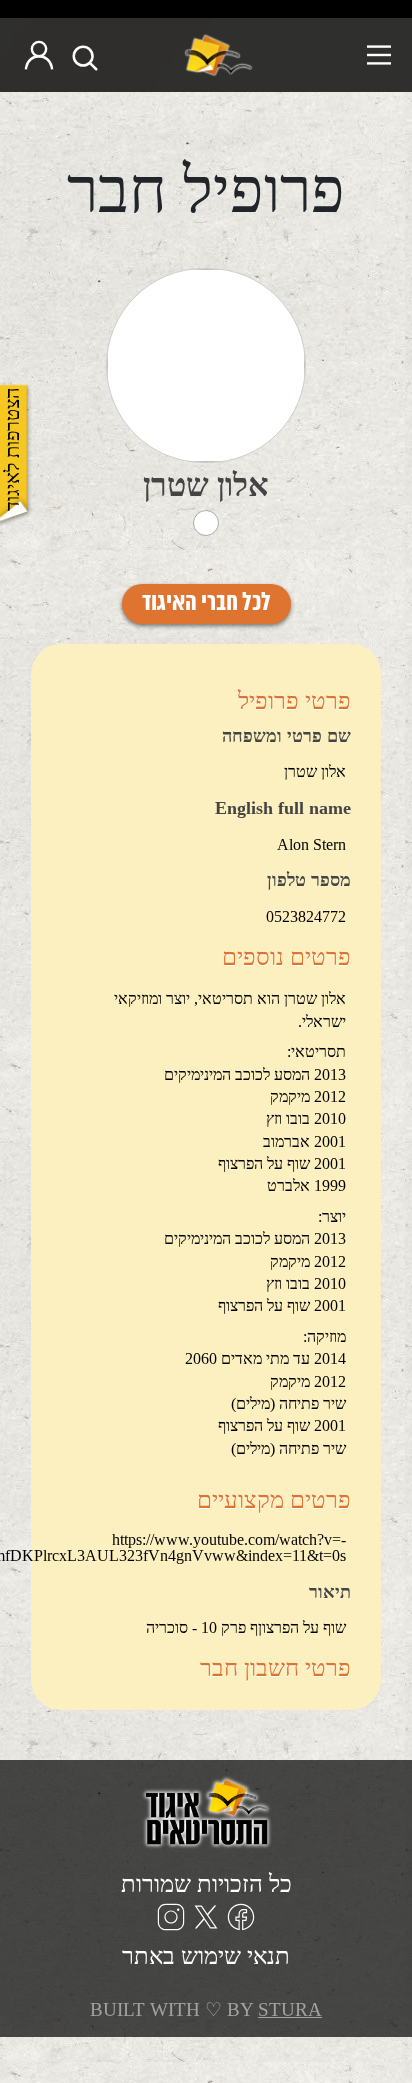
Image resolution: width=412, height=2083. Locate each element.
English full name (283, 809)
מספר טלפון (309, 881)
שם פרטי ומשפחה (286, 737)
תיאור (330, 1593)
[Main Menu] (330, 55)
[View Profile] (206, 365)
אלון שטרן (206, 485)
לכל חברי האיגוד (206, 604)
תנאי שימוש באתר (206, 1956)
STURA (290, 2009)
